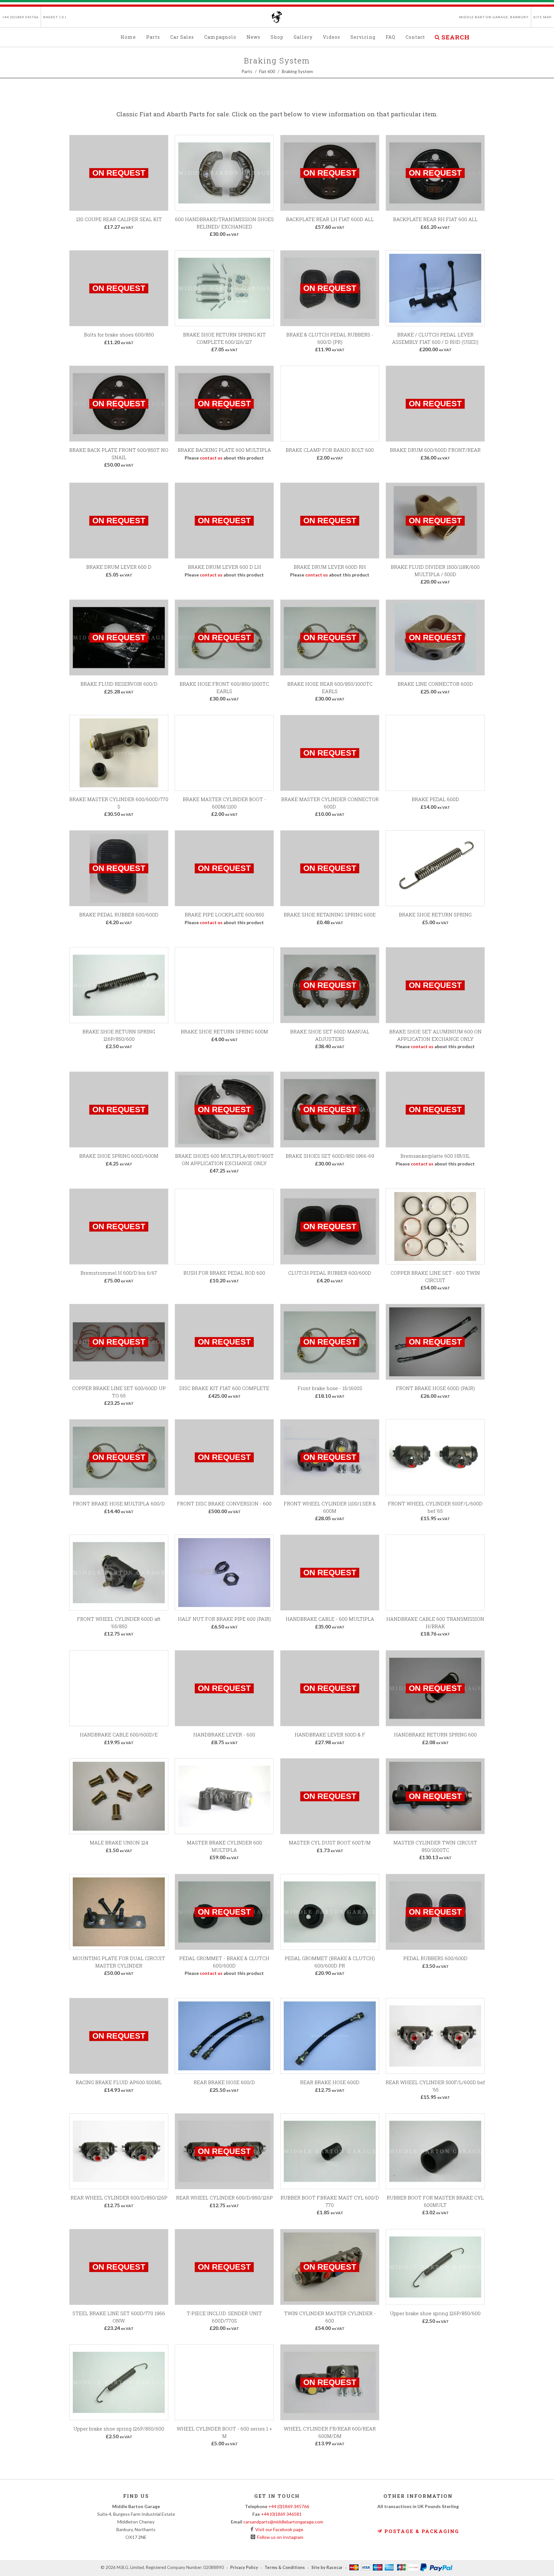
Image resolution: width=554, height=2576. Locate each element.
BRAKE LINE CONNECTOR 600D (435, 684)
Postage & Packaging (421, 2531)
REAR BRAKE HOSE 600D (330, 2082)
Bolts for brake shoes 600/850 (119, 335)
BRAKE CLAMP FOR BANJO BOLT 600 (330, 450)
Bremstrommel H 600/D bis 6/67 (119, 1273)
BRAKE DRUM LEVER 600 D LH (224, 567)
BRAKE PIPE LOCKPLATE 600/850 (224, 915)
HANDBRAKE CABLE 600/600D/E (119, 1735)
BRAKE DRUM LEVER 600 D (119, 567)
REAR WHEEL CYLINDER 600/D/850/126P (119, 2198)
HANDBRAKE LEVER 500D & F (330, 1735)
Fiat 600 (267, 71)
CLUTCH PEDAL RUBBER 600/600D (330, 1273)
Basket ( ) (55, 17)
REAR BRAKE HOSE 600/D (224, 2082)
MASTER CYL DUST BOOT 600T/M (330, 1843)
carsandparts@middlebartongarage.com (283, 2522)
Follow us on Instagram (279, 2537)
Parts (247, 71)
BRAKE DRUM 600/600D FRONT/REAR (435, 450)
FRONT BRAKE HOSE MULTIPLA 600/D (119, 1503)
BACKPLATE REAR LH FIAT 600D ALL (330, 219)
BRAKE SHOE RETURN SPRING (435, 915)
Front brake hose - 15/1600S (330, 1388)
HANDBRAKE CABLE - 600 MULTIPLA (330, 1619)
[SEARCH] (437, 36)
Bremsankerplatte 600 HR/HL (435, 1156)
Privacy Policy (244, 2568)
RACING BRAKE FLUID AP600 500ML (119, 2082)
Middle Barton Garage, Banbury (494, 17)
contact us (211, 458)
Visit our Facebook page (278, 2529)
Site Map (543, 17)
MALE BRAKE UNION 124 (119, 1843)
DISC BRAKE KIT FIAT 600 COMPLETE (224, 1388)
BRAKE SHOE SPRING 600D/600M (119, 1156)
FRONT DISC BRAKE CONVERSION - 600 (224, 1503)
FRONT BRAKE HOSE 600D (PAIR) (435, 1388)
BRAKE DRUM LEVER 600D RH (330, 567)
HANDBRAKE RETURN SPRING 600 (435, 1735)
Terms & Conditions (285, 2568)
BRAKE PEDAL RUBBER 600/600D (119, 915)
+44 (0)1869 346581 (281, 2514)
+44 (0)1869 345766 (20, 17)
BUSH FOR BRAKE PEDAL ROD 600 (224, 1273)
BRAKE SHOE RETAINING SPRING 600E (330, 915)
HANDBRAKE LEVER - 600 (224, 1735)
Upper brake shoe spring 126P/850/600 (435, 2313)
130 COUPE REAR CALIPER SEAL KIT (119, 219)
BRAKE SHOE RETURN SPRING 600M (224, 1031)
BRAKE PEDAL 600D (435, 799)
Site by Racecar (327, 2568)
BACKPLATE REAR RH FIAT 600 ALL (435, 219)
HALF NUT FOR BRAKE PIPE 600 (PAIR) (224, 1619)
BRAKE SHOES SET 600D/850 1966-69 (330, 1156)
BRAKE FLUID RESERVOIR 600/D (119, 684)
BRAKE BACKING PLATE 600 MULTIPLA (224, 450)
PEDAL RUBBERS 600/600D (435, 1958)
